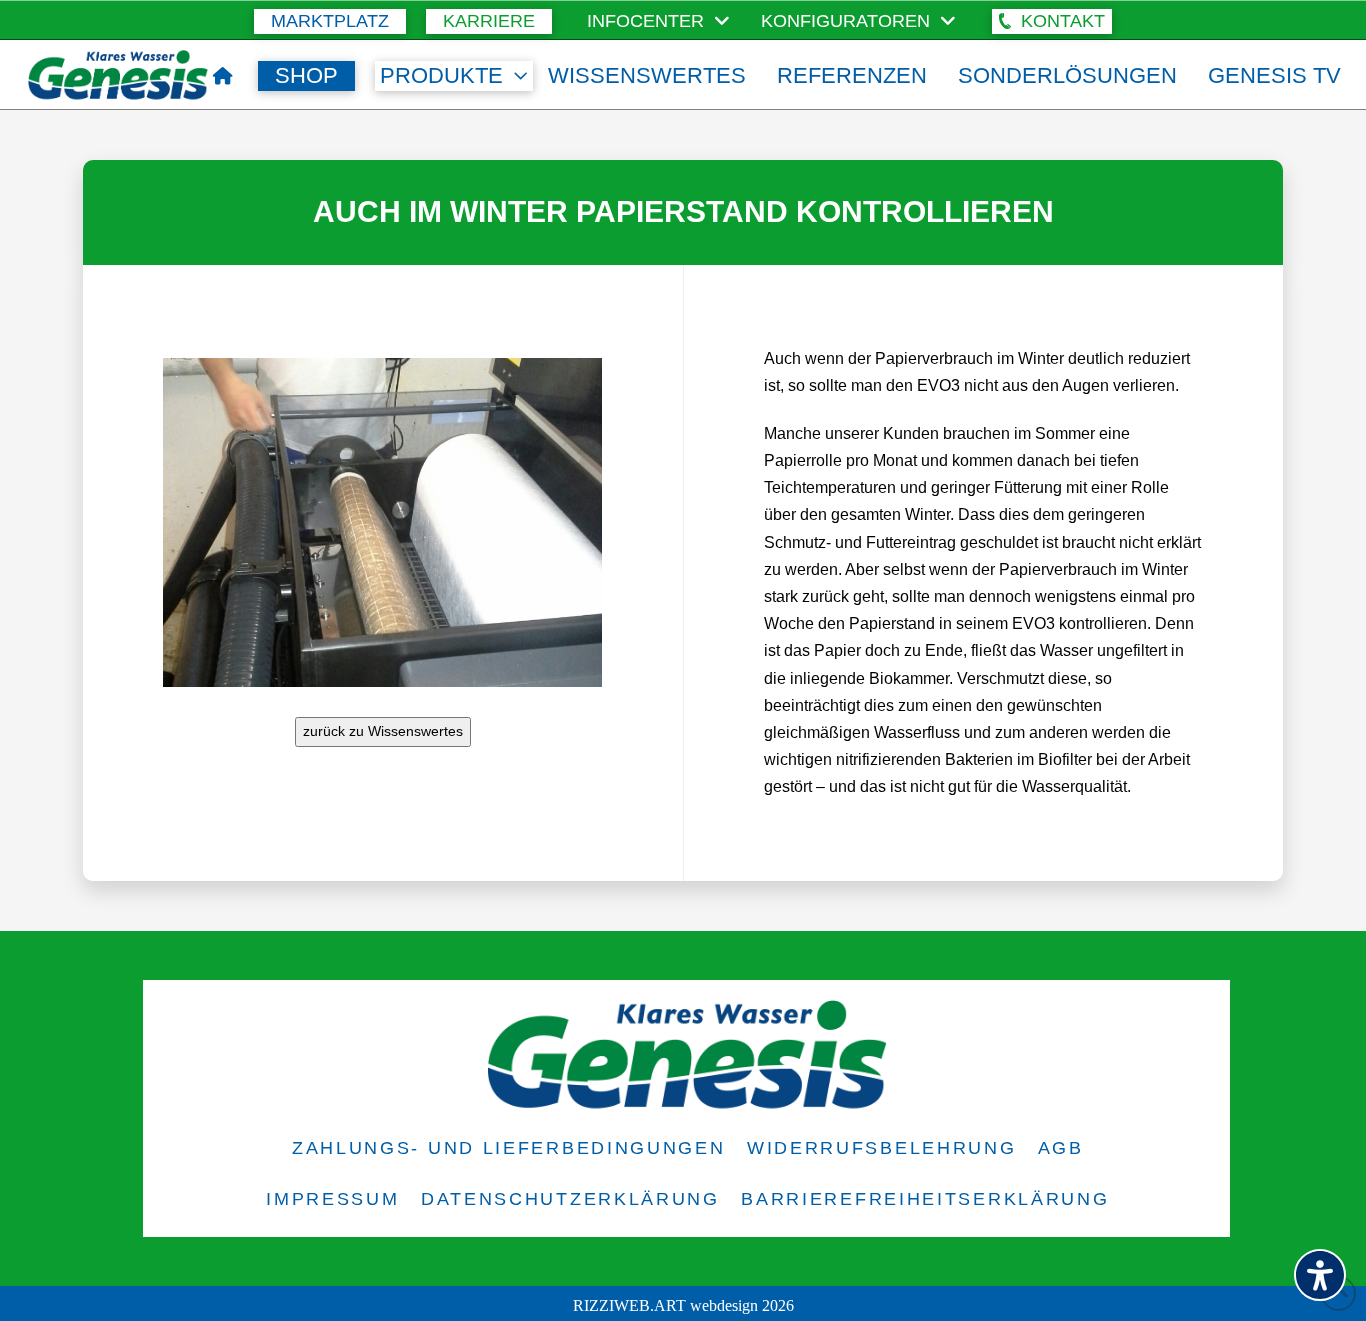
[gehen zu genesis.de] (223, 76)
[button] (1052, 21)
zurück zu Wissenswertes (383, 731)
